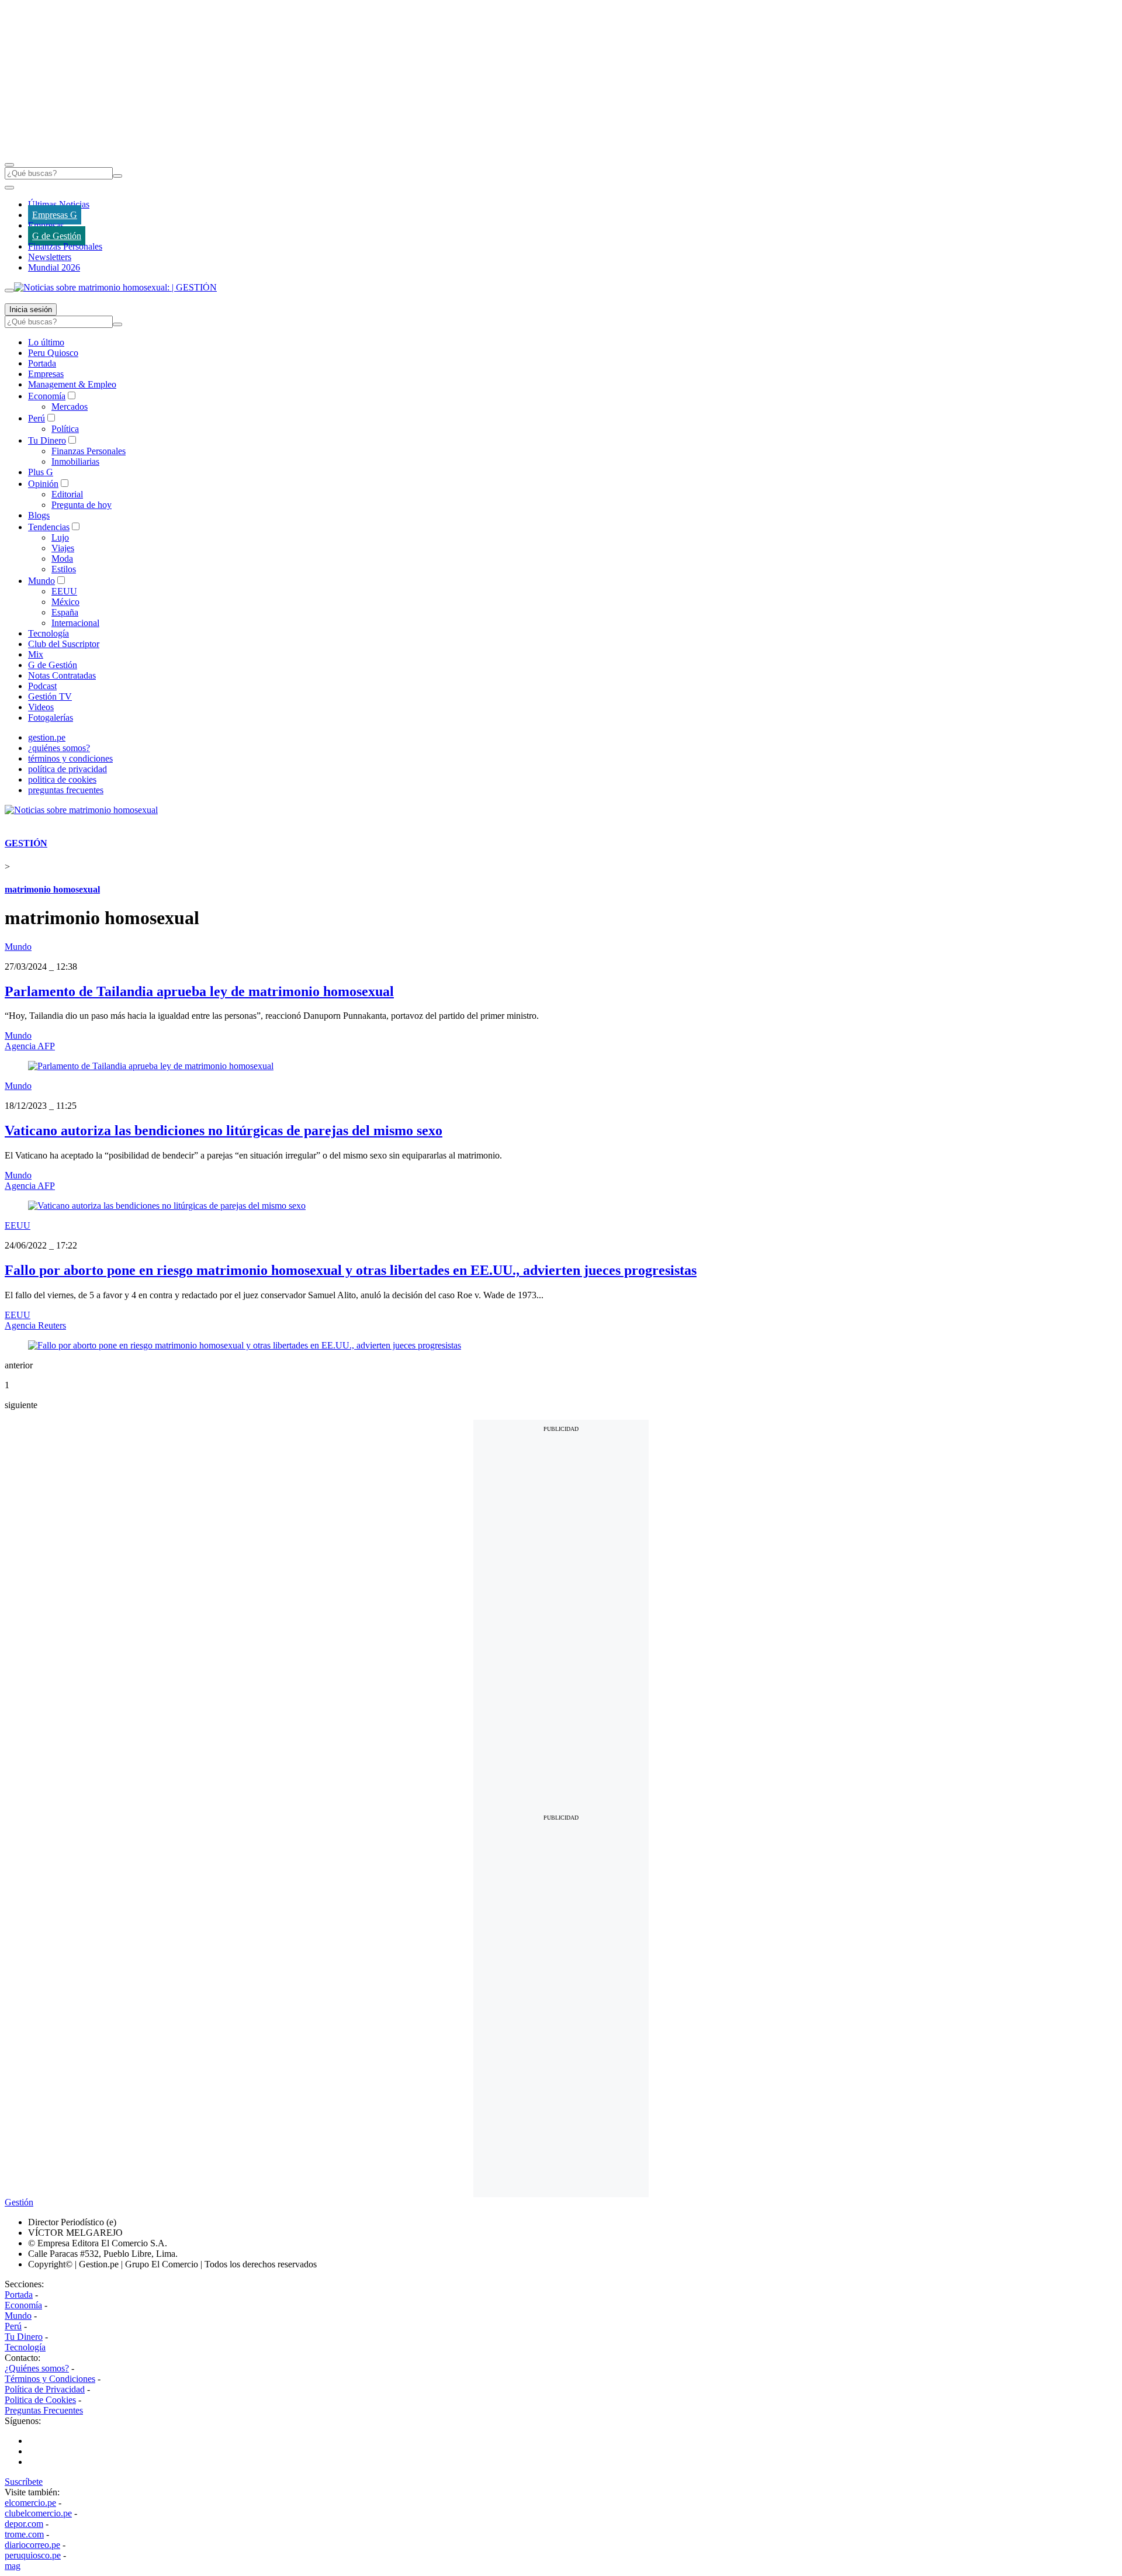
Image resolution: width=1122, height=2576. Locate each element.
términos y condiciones (70, 758)
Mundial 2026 (54, 267)
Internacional (75, 623)
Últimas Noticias (59, 204)
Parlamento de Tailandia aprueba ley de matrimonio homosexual (199, 991)
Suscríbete (24, 2482)
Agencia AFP (30, 1046)
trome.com (24, 2534)
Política (65, 429)
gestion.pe (47, 737)
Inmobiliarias (75, 461)
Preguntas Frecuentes (44, 2410)
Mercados (70, 407)
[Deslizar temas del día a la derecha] (9, 291)
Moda (62, 559)
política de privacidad (67, 769)
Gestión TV (50, 696)
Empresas (46, 225)
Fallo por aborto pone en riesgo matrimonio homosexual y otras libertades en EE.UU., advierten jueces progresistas (351, 1270)
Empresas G (55, 215)
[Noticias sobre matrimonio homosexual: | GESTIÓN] (115, 287)
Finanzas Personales (65, 246)
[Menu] (9, 165)
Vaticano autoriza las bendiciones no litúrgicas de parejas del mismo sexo (224, 1130)
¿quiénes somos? (59, 748)
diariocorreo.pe (32, 2545)
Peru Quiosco (53, 353)
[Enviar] (117, 176)
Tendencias (49, 527)
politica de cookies (62, 779)
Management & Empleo (72, 384)
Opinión (43, 484)
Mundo (41, 581)
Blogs (39, 515)
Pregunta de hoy (82, 505)
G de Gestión (57, 236)
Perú (37, 418)
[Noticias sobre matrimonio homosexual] (81, 810)
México (65, 602)
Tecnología (49, 633)
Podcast (42, 686)
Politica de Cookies (40, 2400)
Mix (36, 654)
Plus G (41, 472)
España (65, 612)
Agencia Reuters (35, 1325)
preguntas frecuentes (66, 790)
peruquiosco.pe (33, 2555)
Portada (42, 363)
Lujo (60, 537)
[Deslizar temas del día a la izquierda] (9, 188)
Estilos (64, 569)
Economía (47, 396)
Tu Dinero (47, 440)
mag (13, 2566)
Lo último (46, 342)
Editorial (67, 494)
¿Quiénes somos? (37, 2368)
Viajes (63, 548)
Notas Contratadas (62, 675)
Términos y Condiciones (50, 2379)
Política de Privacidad (45, 2389)
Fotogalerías (51, 718)
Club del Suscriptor (64, 644)
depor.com (24, 2524)
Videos (41, 707)
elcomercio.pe (30, 2503)
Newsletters (50, 257)
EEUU (64, 591)
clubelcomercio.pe (38, 2513)
